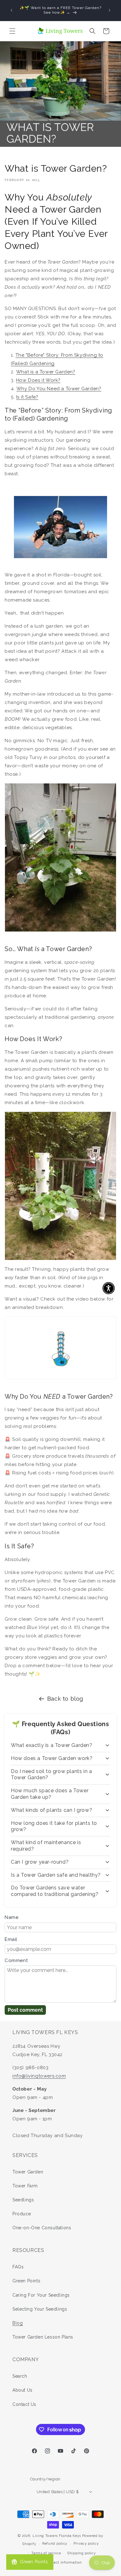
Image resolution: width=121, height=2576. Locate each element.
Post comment (25, 2010)
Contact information (63, 2562)
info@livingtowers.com (39, 2076)
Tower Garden (28, 2172)
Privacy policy (86, 2544)
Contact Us (24, 2404)
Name (11, 1917)
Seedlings (23, 2200)
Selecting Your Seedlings (40, 2309)
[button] (12, 31)
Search (20, 2376)
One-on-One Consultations (42, 2228)
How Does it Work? (38, 380)
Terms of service (46, 2553)
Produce (22, 2214)
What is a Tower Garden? (46, 372)
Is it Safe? (27, 397)
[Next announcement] (110, 10)
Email (11, 1939)
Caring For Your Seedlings (41, 2295)
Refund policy (55, 2544)
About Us (22, 2390)
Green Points (26, 2281)
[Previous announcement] (11, 10)
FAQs (18, 2267)
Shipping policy (81, 2553)
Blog (18, 2323)
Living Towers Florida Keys (57, 2536)
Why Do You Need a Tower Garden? (59, 389)
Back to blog (65, 1699)
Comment (16, 1960)
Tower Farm (25, 2186)
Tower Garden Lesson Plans (43, 2337)
